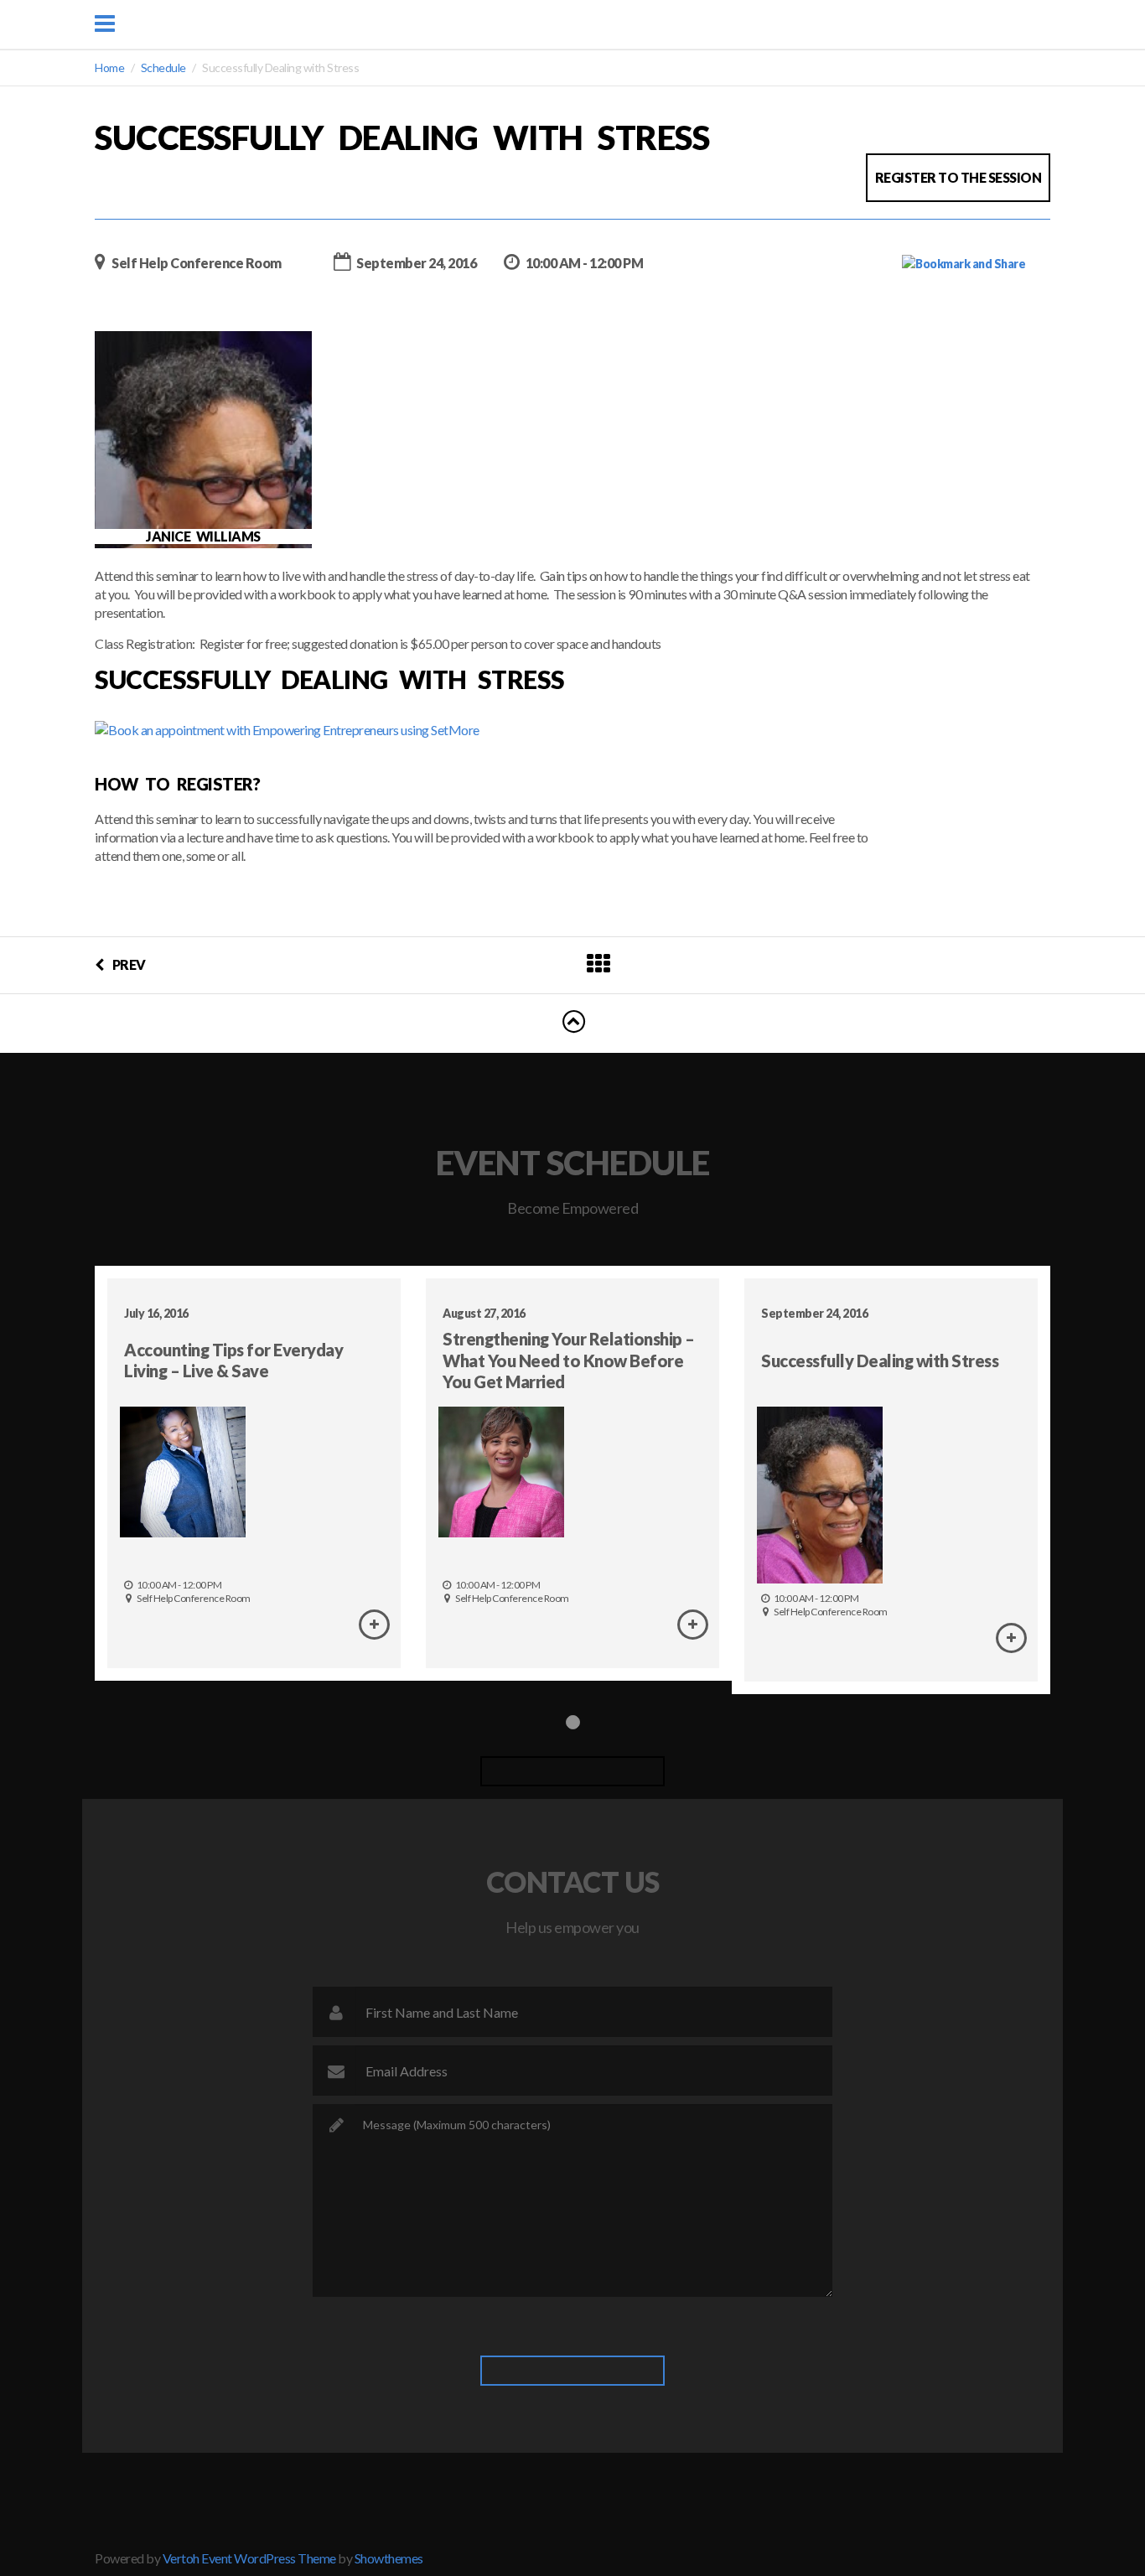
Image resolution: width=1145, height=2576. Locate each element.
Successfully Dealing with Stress (880, 1361)
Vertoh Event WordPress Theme (249, 2558)
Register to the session (958, 177)
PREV (129, 964)
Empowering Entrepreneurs (583, 23)
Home (109, 67)
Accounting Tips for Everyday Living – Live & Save (233, 1360)
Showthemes (389, 2558)
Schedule (163, 67)
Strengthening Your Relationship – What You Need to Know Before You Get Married (569, 1360)
